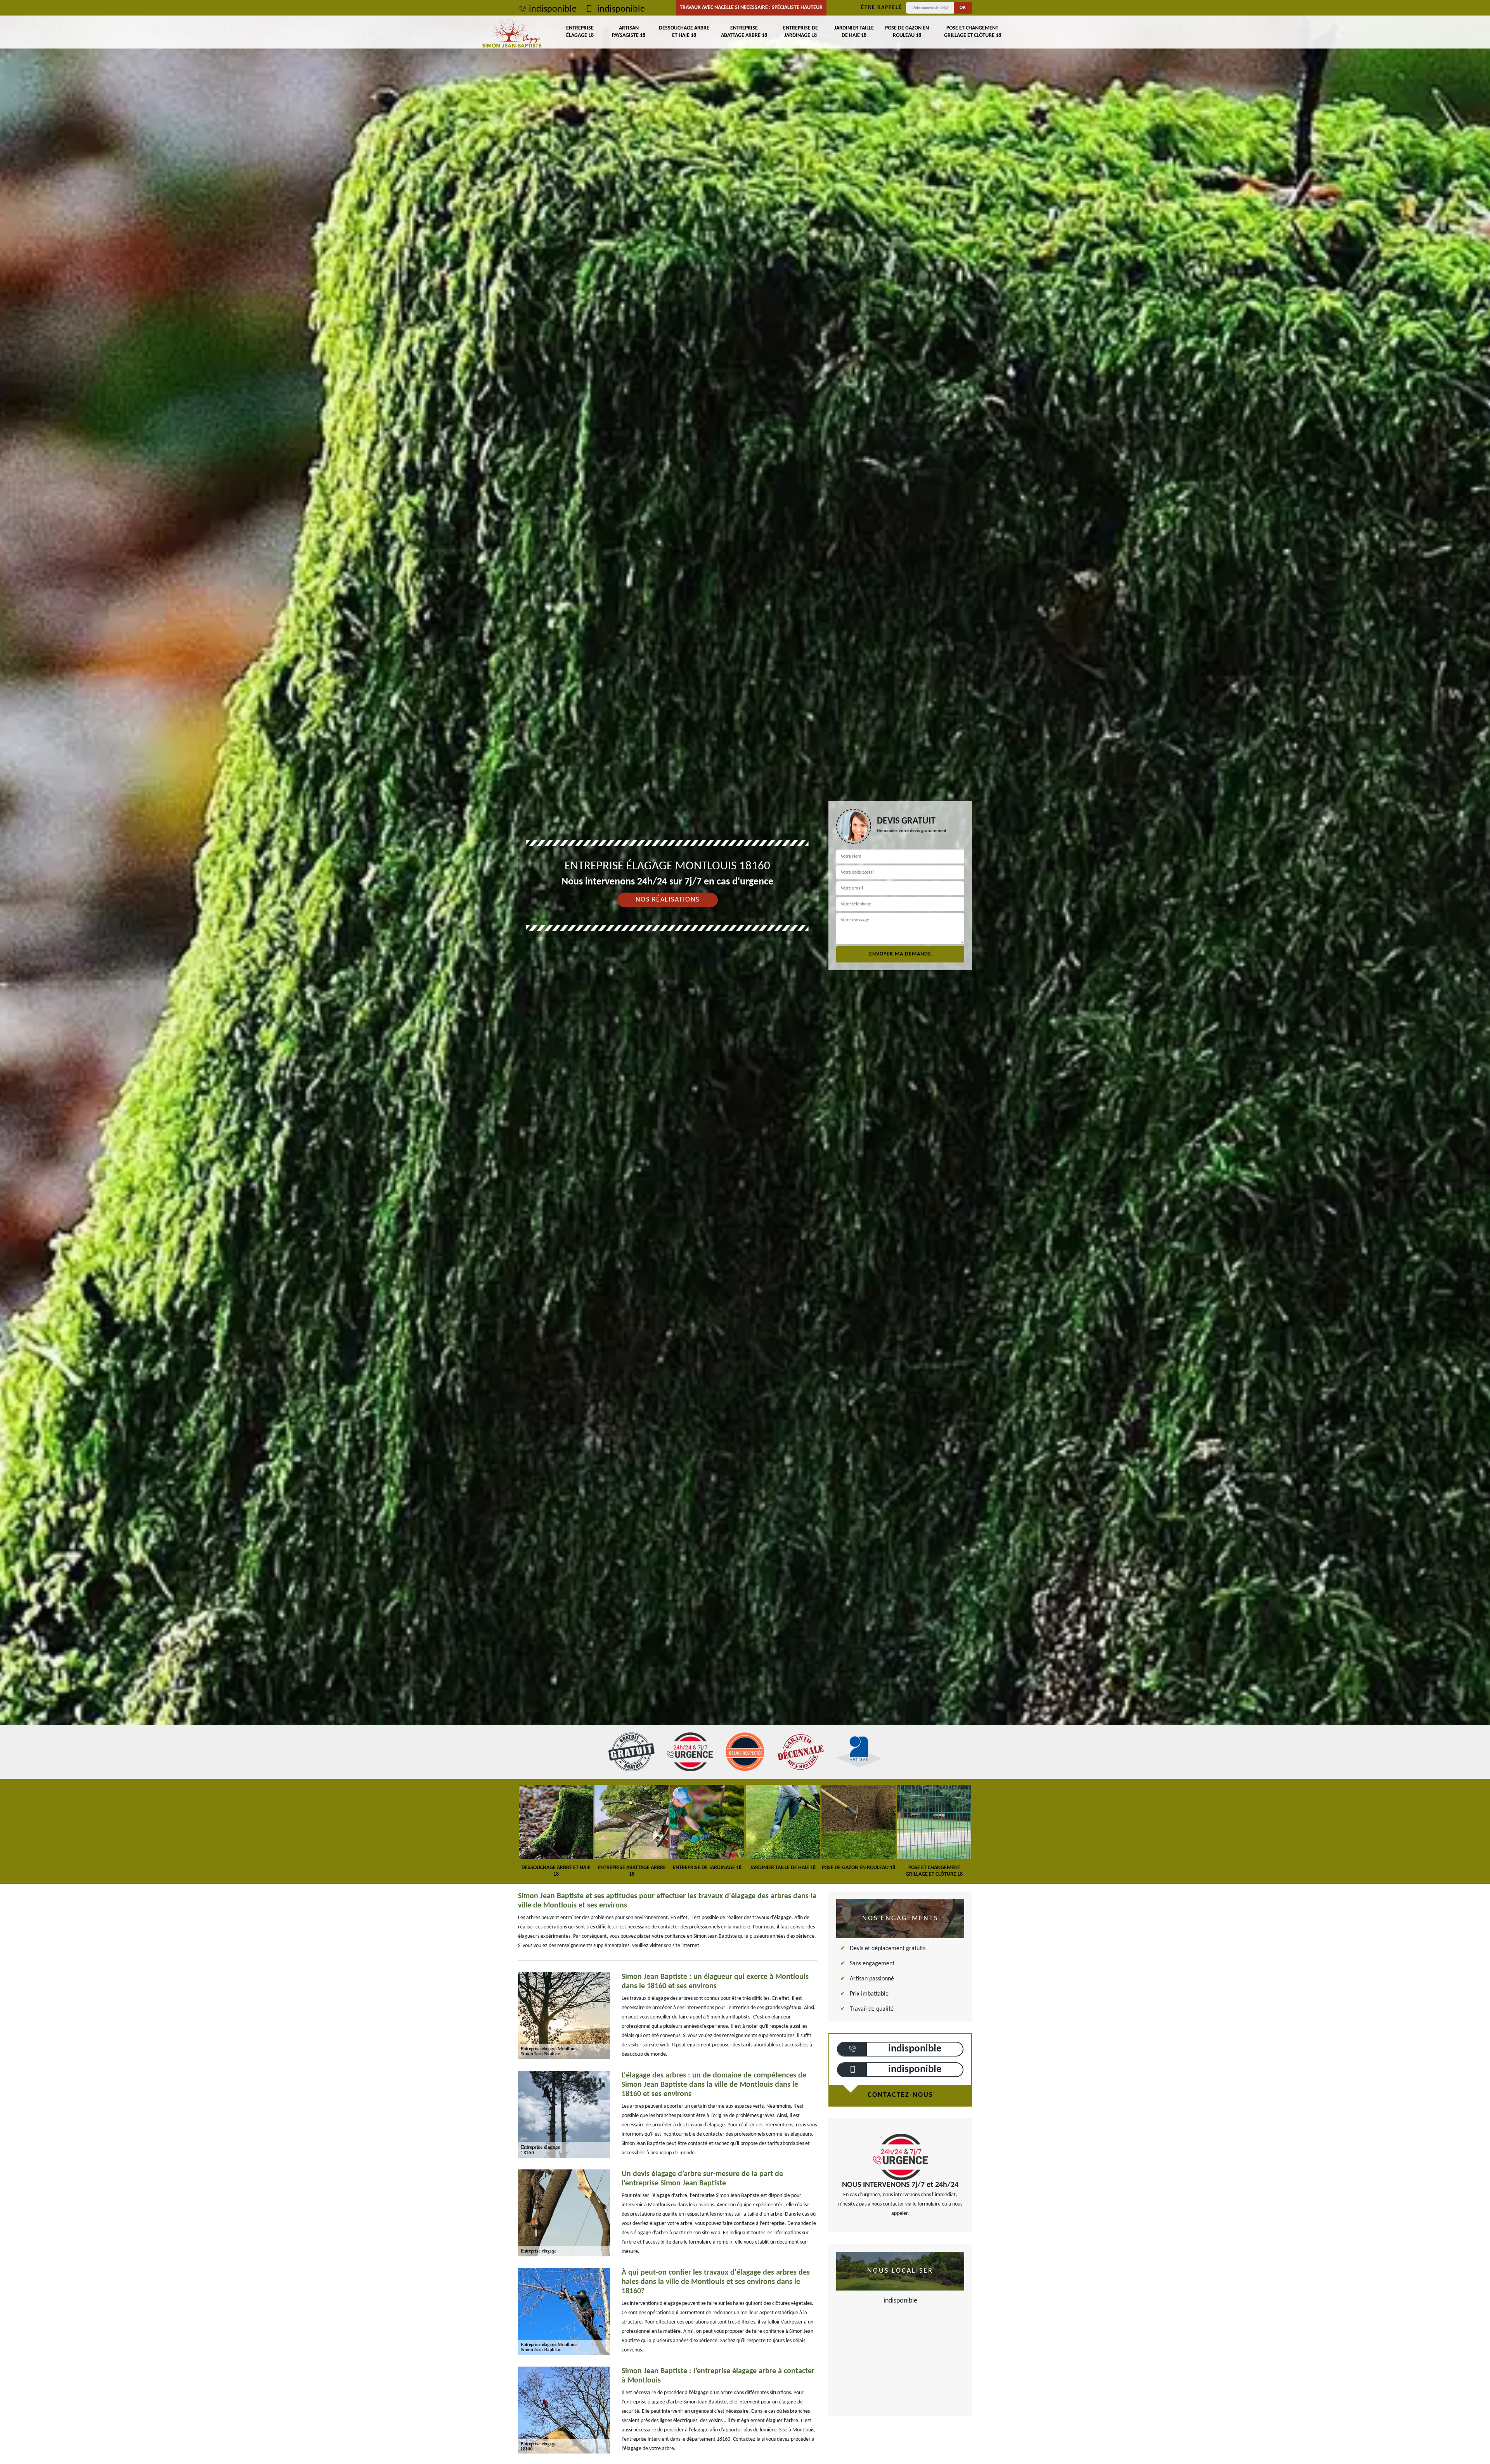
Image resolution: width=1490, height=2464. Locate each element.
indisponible (553, 9)
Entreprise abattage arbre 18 (744, 32)
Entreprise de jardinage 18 (800, 32)
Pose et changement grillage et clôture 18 (973, 32)
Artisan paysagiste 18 (629, 32)
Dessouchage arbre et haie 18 (684, 32)
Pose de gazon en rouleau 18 (907, 32)
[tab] (745, 986)
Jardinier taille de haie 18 (854, 32)
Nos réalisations (668, 900)
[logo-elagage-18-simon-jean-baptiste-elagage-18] (512, 32)
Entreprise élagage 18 (580, 32)
